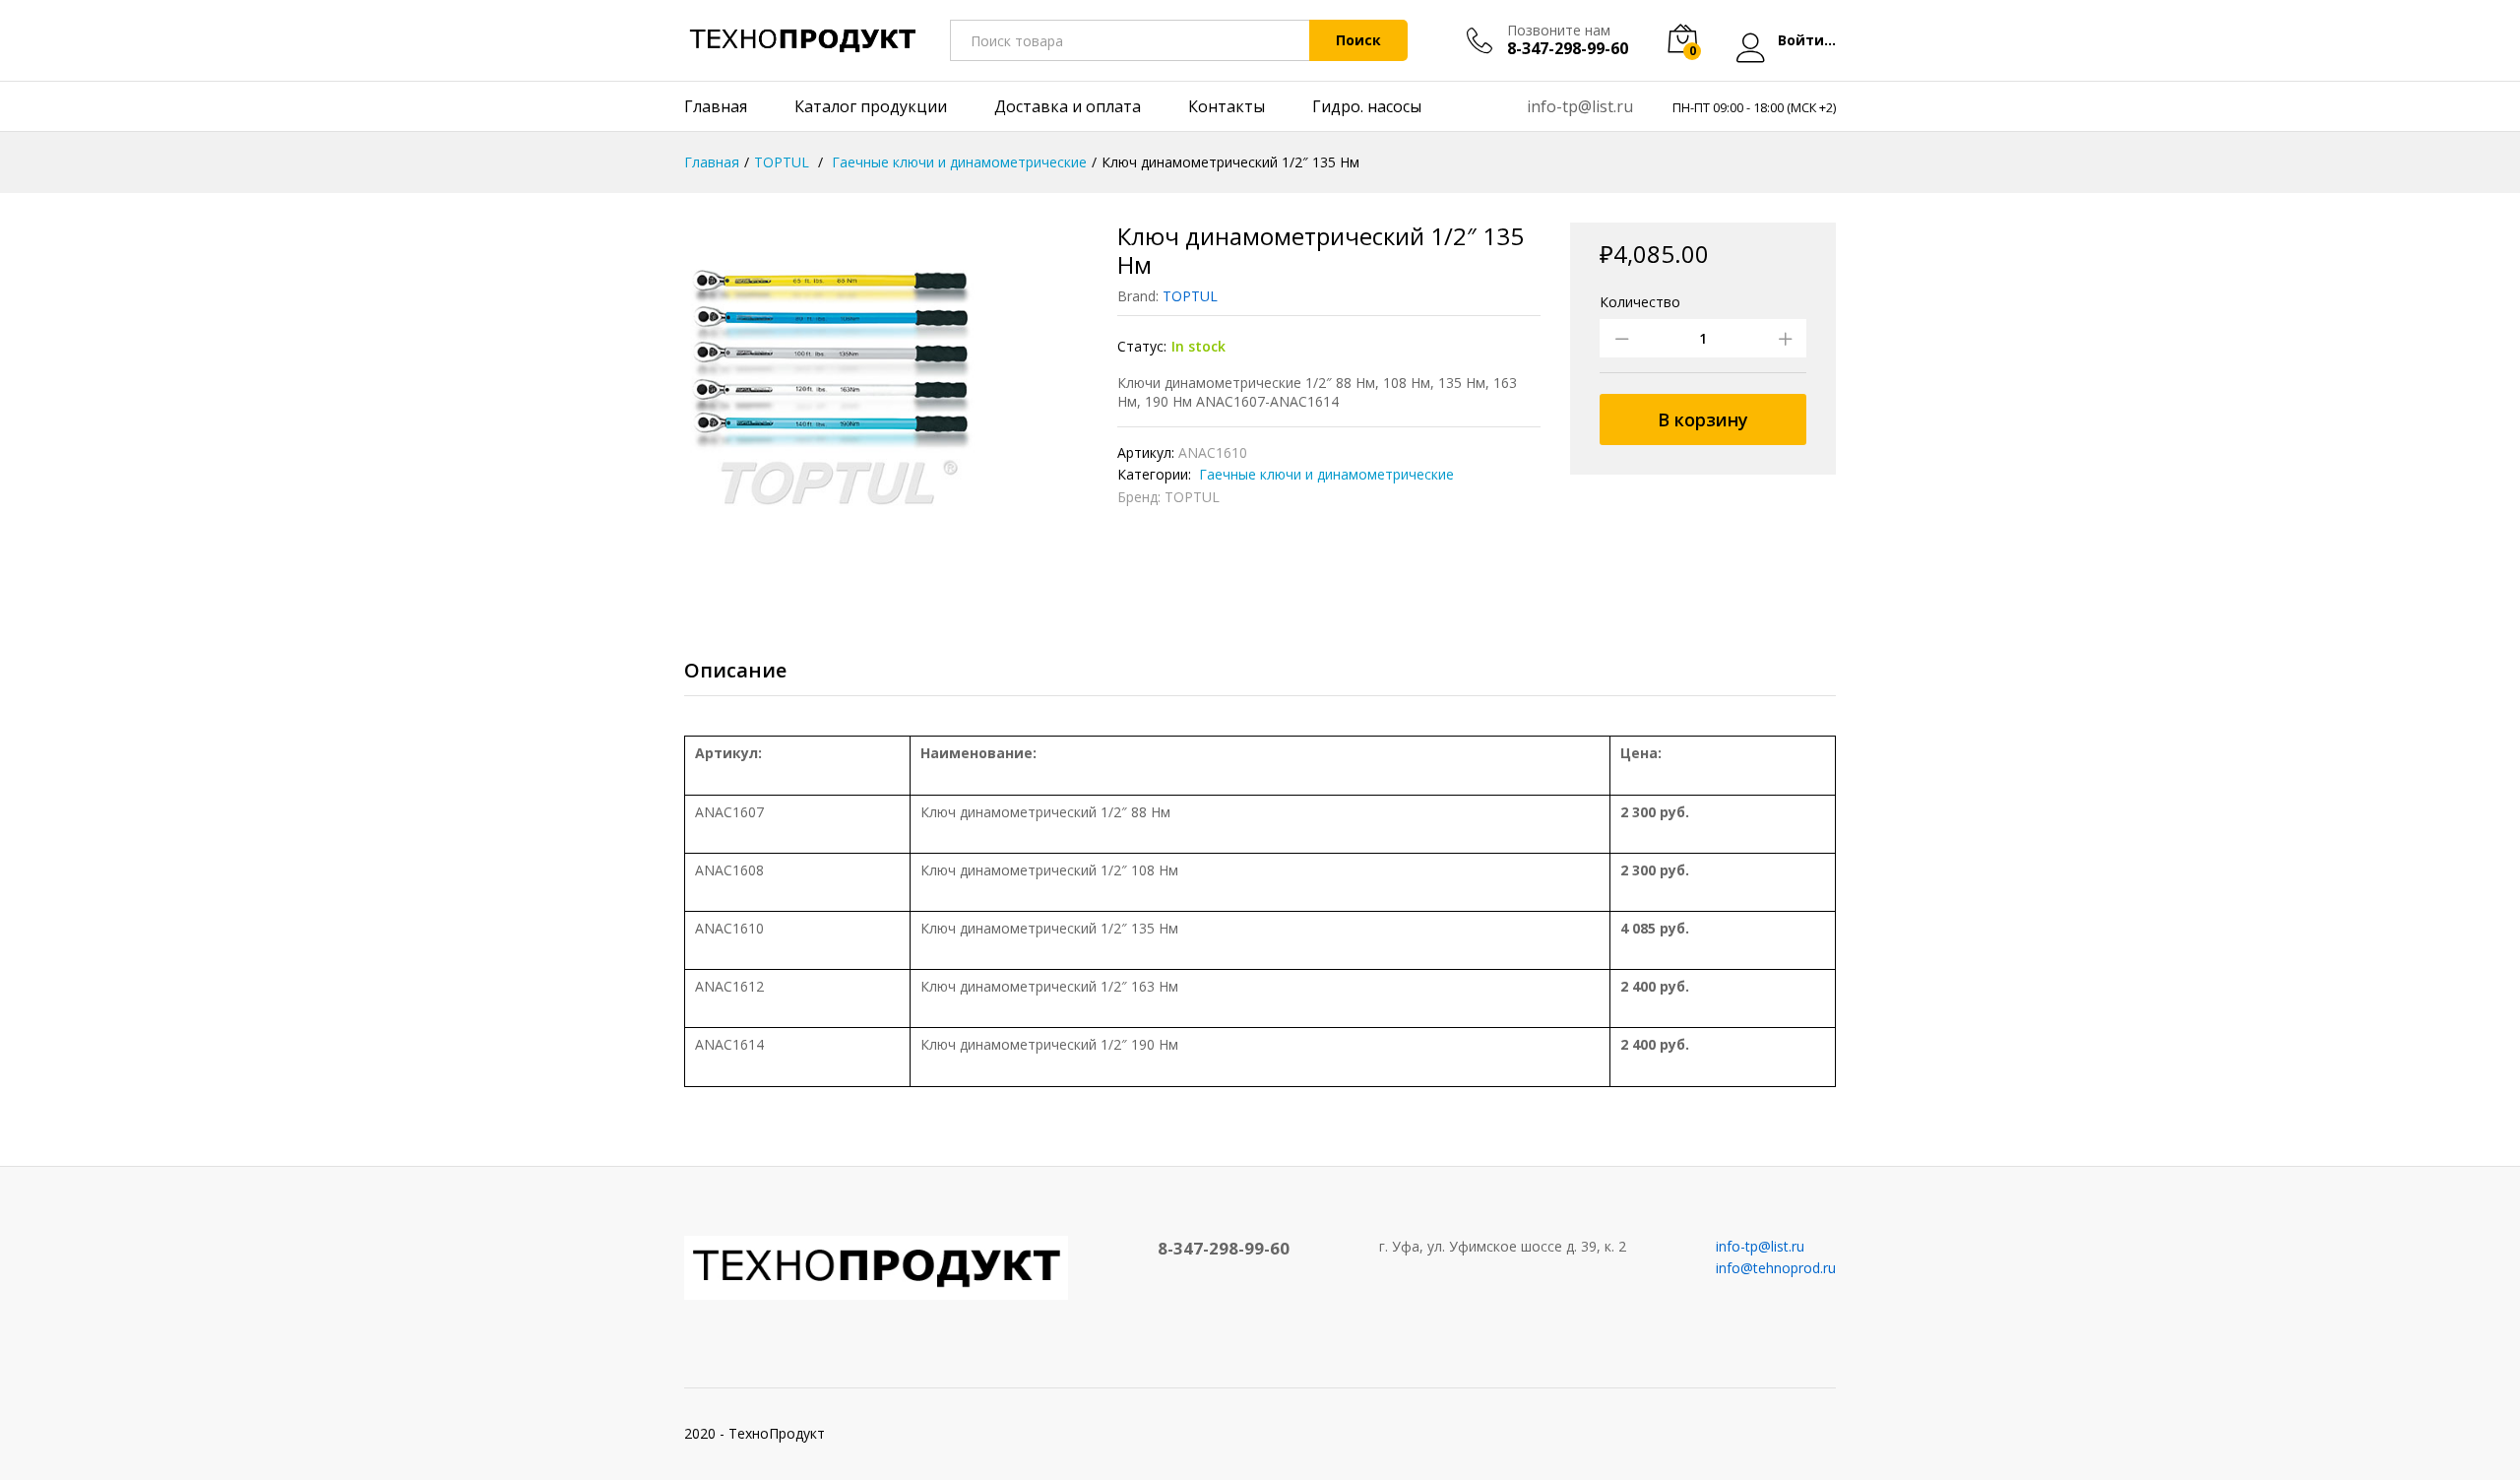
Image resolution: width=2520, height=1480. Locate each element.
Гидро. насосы (1367, 106)
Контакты (1227, 106)
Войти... (1807, 41)
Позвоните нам (1559, 31)
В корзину (1703, 419)
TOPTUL (1190, 296)
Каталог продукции (871, 106)
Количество (1640, 302)
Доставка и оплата (1068, 106)
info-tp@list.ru (1580, 106)
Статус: (1142, 346)
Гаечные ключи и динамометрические (1324, 474)
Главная (716, 106)
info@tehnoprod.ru (1776, 1268)
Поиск (1358, 40)
